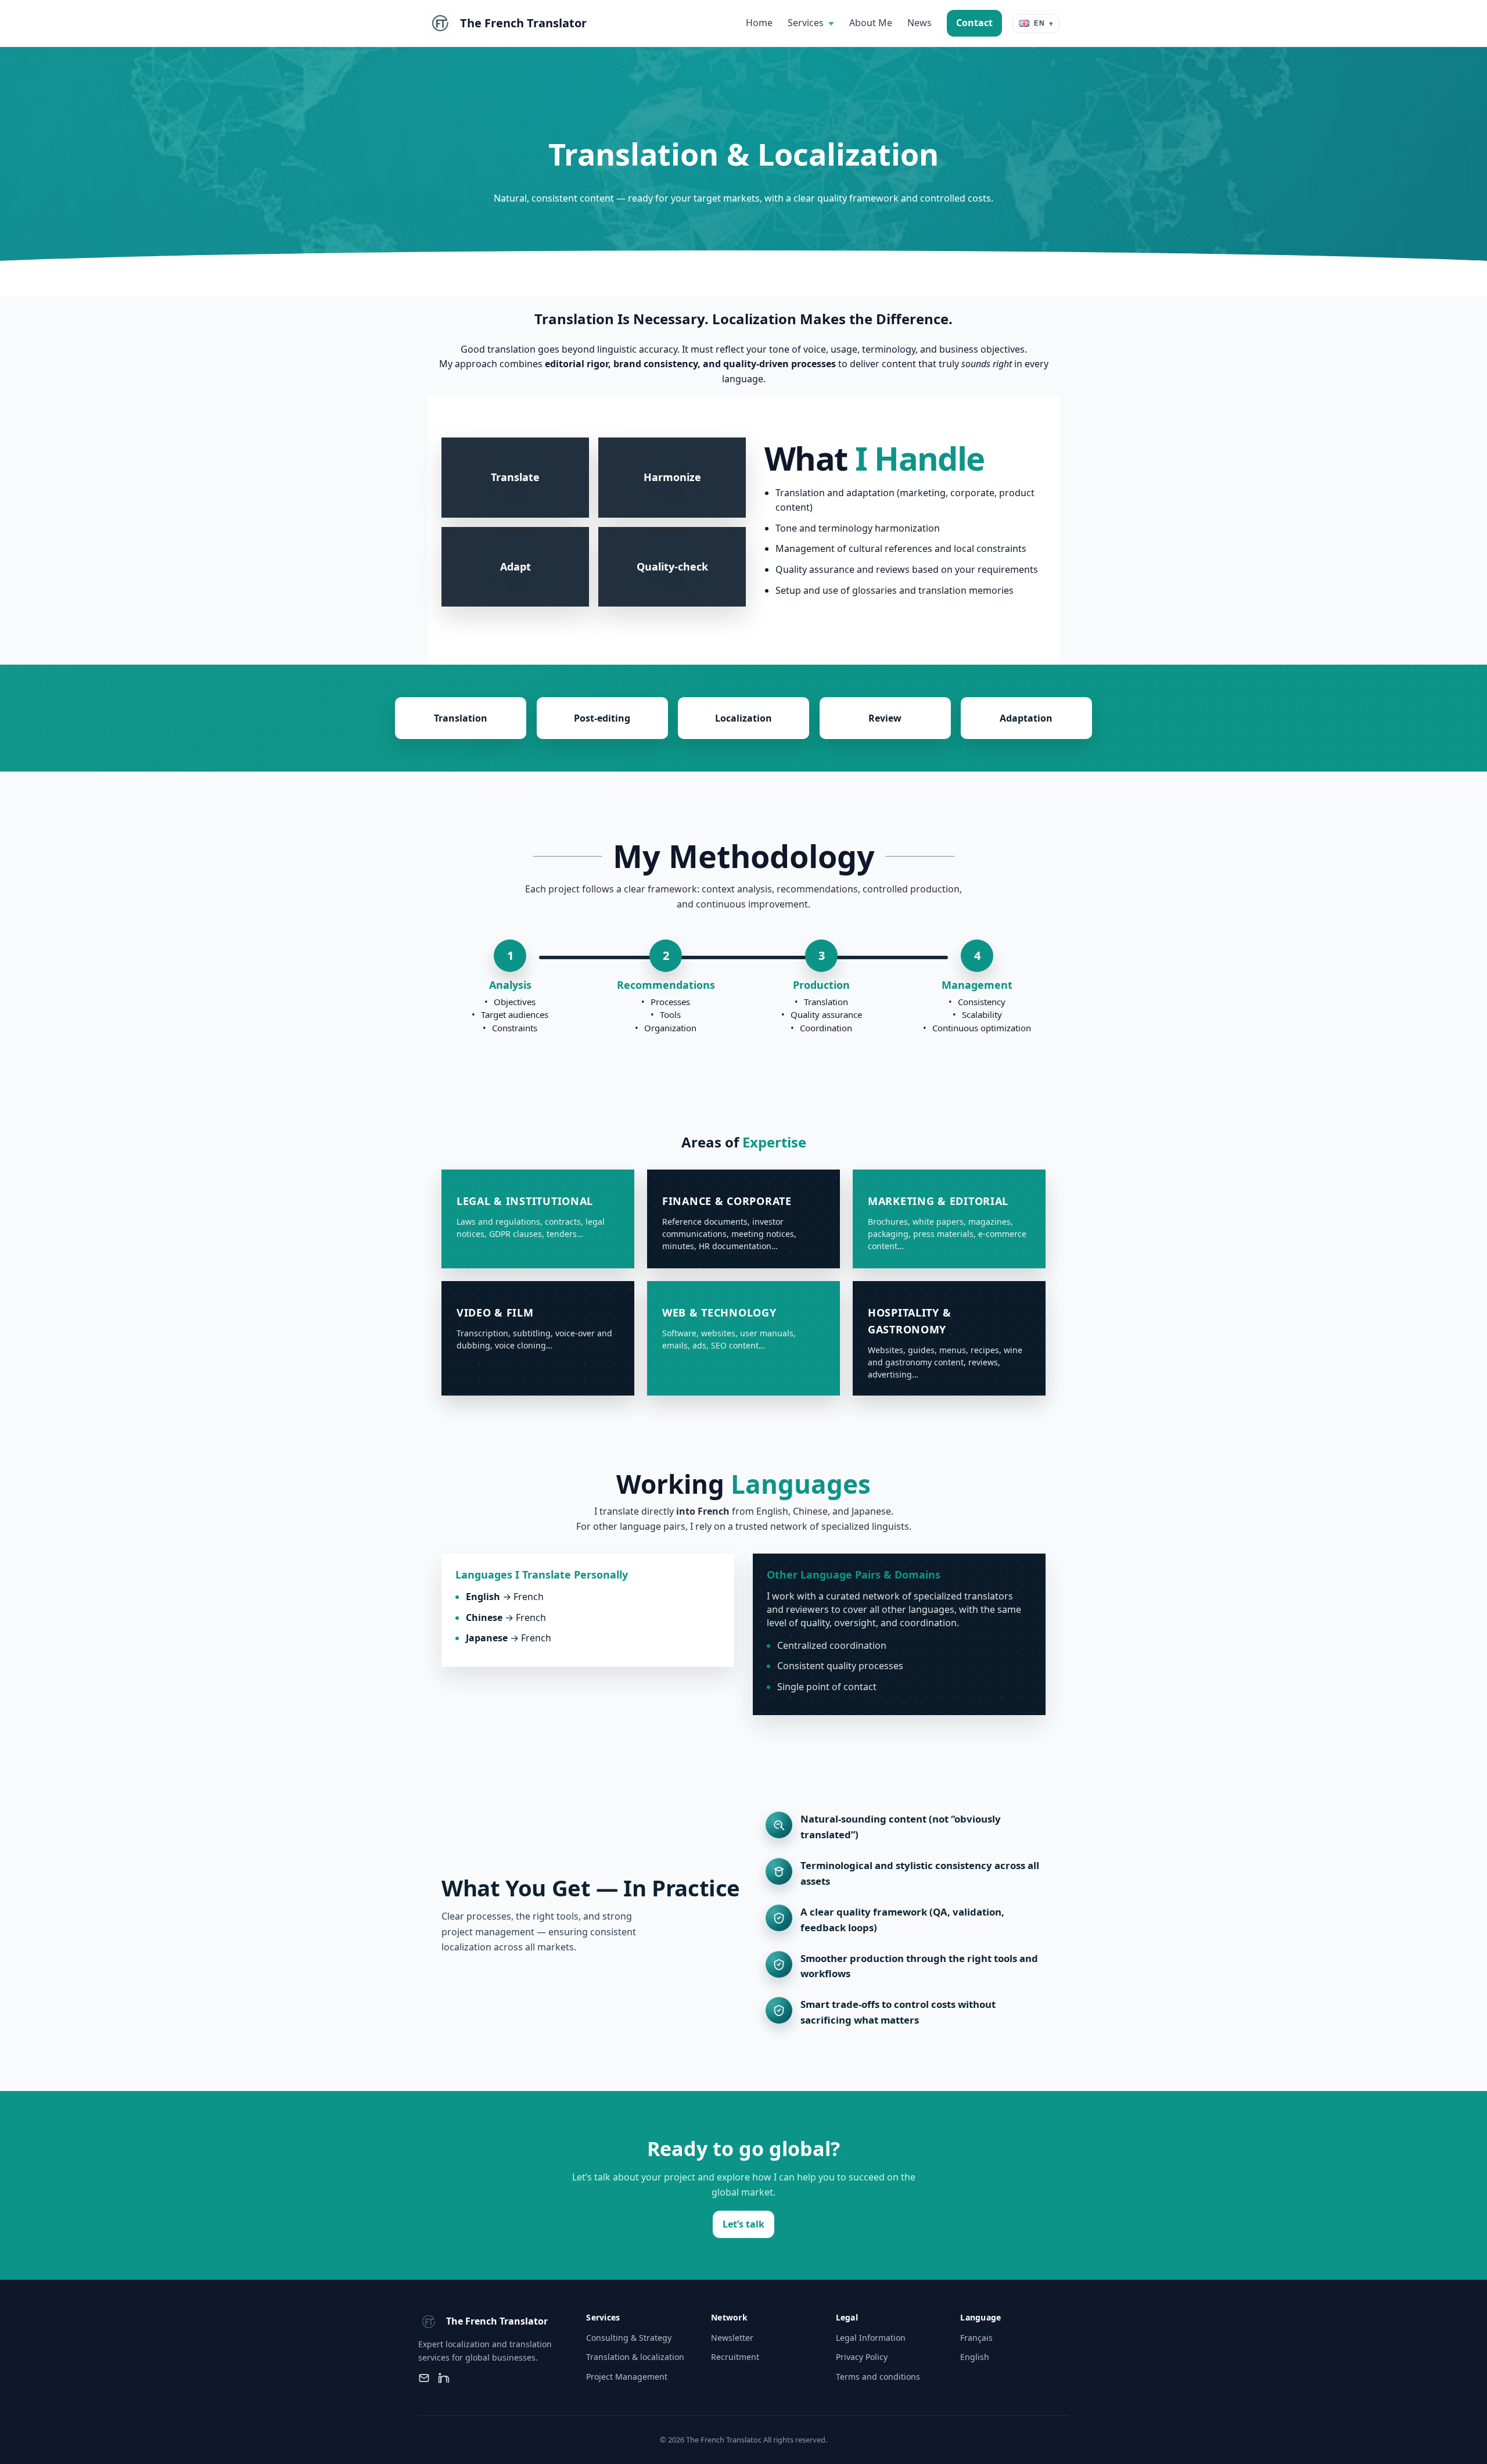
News (920, 23)
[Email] (424, 2378)
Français (976, 2338)
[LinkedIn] (444, 2378)
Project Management (627, 2377)
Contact (974, 23)
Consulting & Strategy (629, 2338)
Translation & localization (635, 2357)
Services (806, 23)
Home (759, 23)
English (975, 2357)
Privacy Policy (862, 2357)
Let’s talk (743, 2224)
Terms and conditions (878, 2377)
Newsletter (732, 2338)
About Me (871, 23)
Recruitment (735, 2357)
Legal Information (871, 2338)
